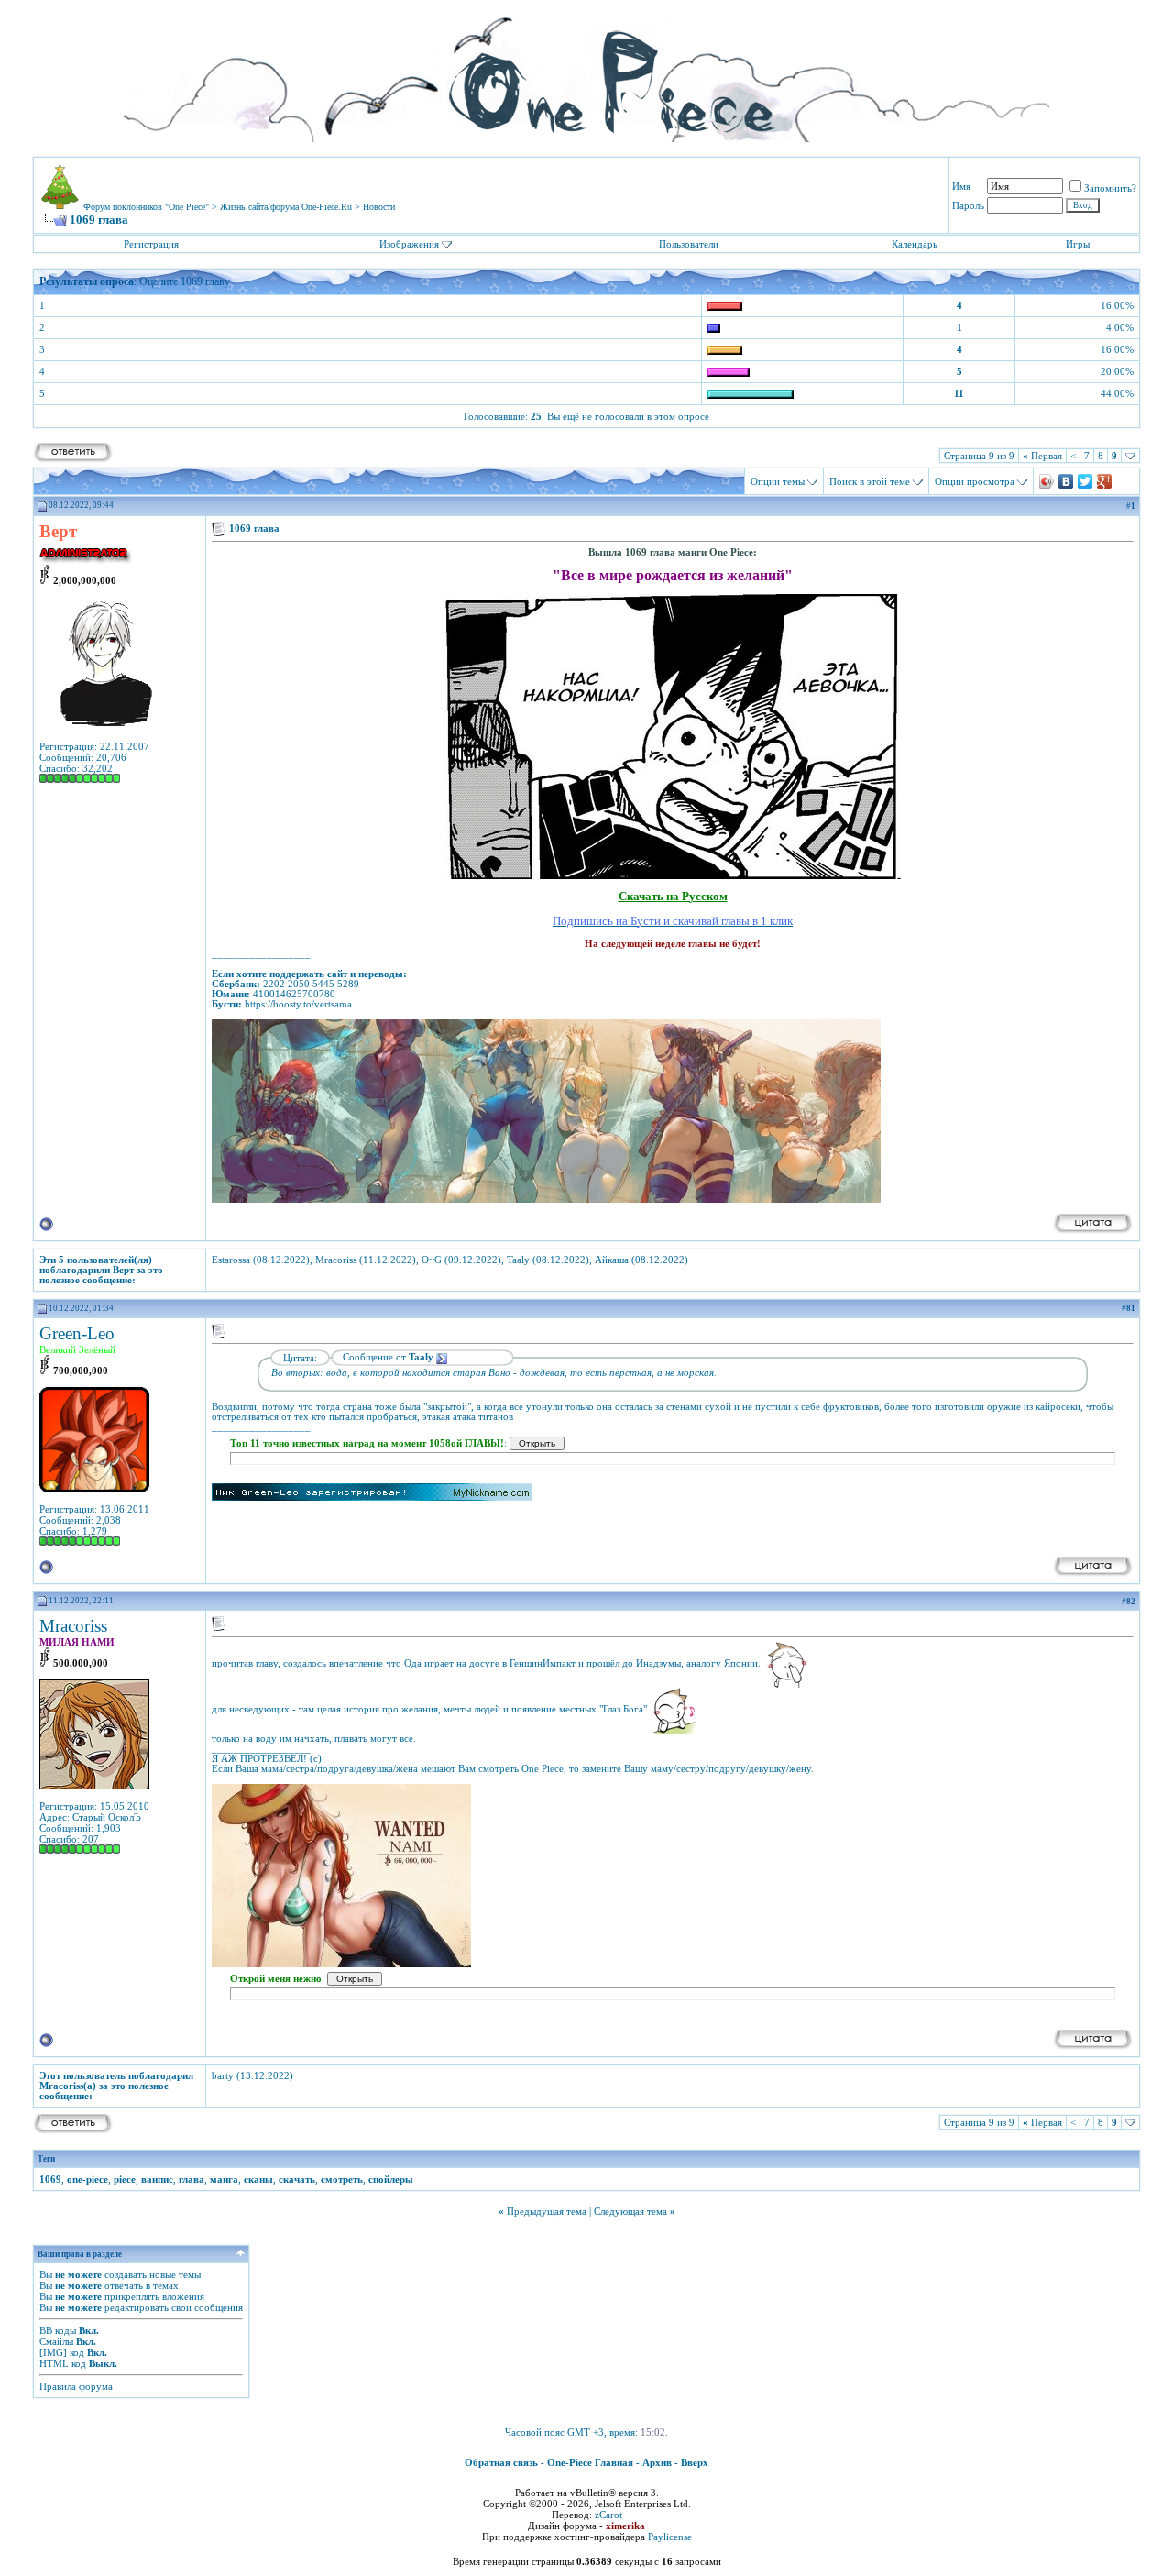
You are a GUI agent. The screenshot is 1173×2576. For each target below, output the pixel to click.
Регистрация (151, 244)
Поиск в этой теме (870, 481)
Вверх (695, 2462)
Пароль (968, 205)
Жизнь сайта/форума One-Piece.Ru (286, 207)
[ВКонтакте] (1066, 481)
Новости (379, 207)
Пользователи (689, 244)
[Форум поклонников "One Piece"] (586, 73)
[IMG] (53, 2352)
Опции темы (778, 481)
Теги (46, 2159)
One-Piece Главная (590, 2462)
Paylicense (670, 2537)
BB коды (58, 2330)
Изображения (409, 244)
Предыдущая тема (547, 2211)
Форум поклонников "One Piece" (146, 207)
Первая (1042, 456)
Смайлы (56, 2341)
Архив (657, 2462)
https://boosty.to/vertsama (298, 1004)
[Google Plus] (1105, 481)
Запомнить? (1110, 188)
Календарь (915, 244)
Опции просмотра (975, 481)
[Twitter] (1085, 481)
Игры (1078, 244)
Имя (961, 186)
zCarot (608, 2515)
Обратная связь (501, 2462)
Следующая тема (630, 2211)
